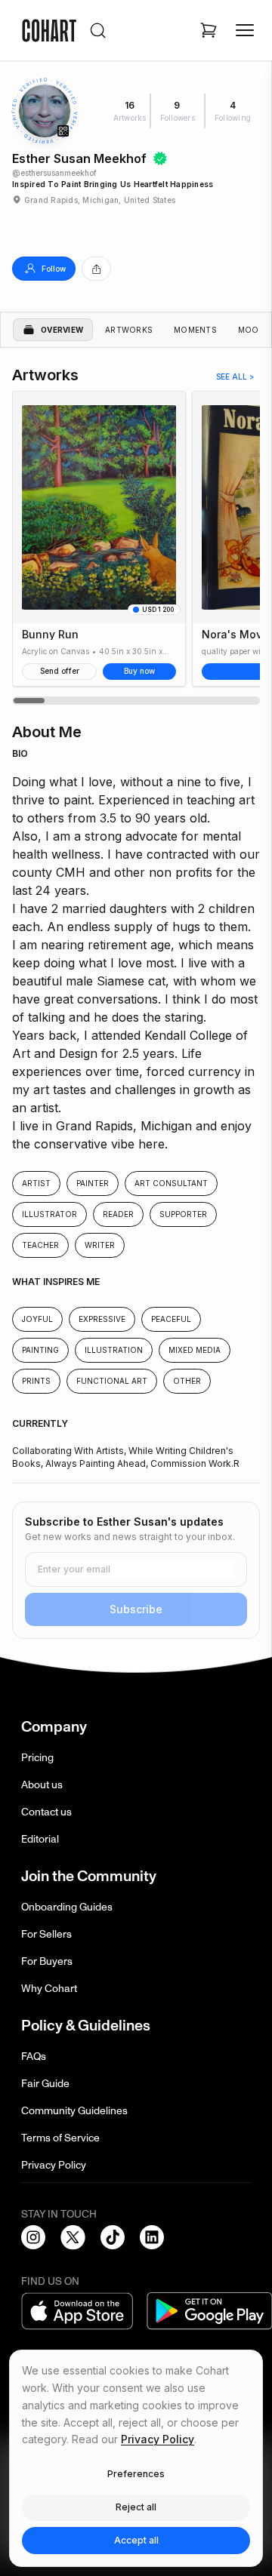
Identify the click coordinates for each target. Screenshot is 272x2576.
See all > (235, 377)
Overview (62, 330)
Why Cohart (49, 1989)
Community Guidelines (74, 2111)
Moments (195, 330)
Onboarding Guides (67, 1907)
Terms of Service (60, 2138)
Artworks (129, 330)
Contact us (46, 1812)
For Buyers (47, 1961)
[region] (136, 548)
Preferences (136, 2474)
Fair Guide (45, 2084)
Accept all (136, 2540)
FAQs (34, 2056)
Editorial (40, 1839)
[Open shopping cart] (209, 30)
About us (42, 1785)
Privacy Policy (54, 2165)
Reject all (136, 2507)
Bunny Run (50, 635)
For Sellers (46, 1934)
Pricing (37, 1758)
